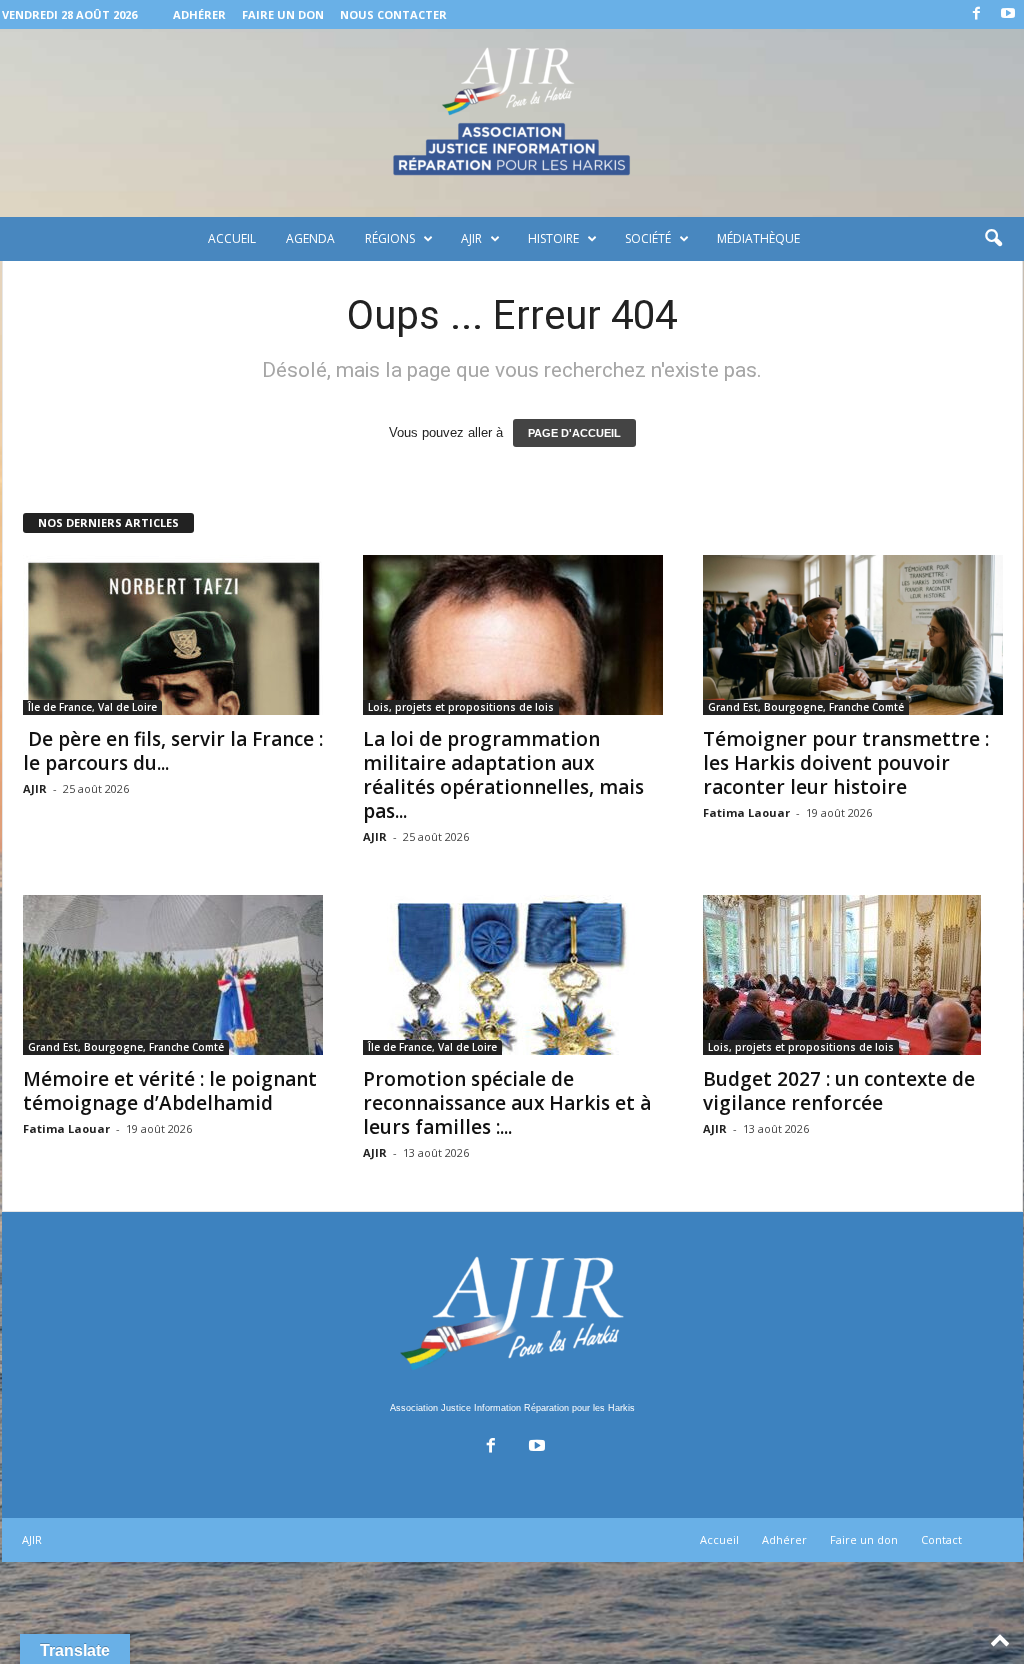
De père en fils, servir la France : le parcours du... (173, 751)
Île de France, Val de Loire (92, 707)
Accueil (232, 238)
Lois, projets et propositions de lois (461, 707)
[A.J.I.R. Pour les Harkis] (512, 123)
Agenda (310, 238)
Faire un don (283, 14)
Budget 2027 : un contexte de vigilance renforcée (839, 1091)
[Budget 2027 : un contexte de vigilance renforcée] (853, 975)
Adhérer (199, 14)
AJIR (471, 238)
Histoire (553, 238)
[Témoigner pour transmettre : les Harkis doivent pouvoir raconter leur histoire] (853, 635)
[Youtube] (1008, 14)
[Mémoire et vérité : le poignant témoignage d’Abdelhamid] (173, 975)
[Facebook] (977, 14)
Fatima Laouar (746, 812)
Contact (941, 1539)
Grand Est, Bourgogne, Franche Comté (806, 707)
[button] (993, 239)
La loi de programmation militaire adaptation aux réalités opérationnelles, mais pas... (503, 775)
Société (648, 238)
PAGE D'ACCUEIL (574, 433)
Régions (390, 238)
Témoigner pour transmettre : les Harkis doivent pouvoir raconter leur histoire (846, 763)
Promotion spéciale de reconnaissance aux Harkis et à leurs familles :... (507, 1103)
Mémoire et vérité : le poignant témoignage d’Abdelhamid (170, 1091)
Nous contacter (393, 14)
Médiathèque (758, 238)
